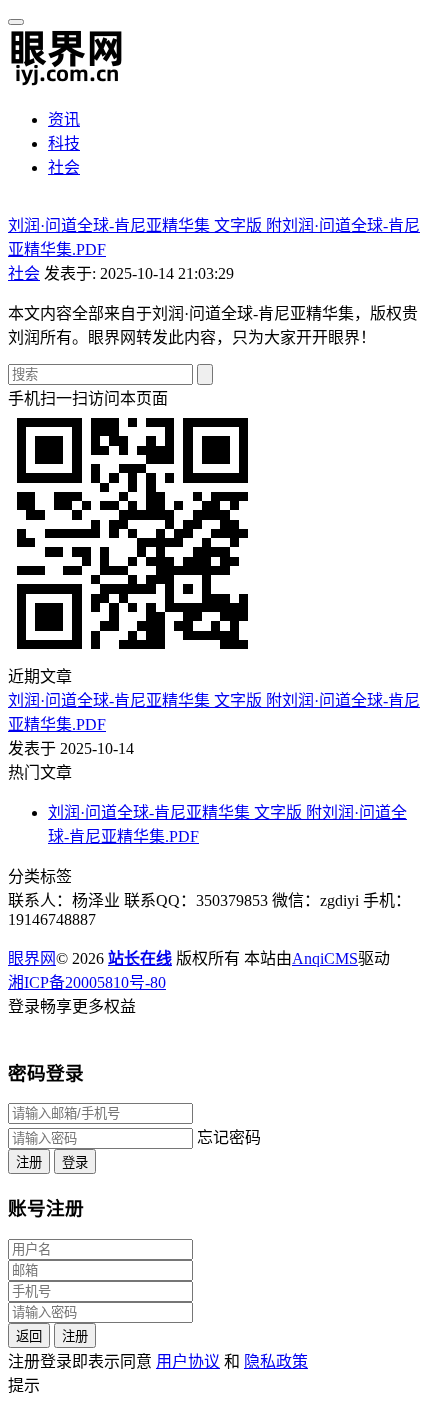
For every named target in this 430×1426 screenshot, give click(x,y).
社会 (64, 167)
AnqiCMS (325, 958)
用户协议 (188, 1361)
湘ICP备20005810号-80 (87, 982)
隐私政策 (276, 1361)
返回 (29, 1336)
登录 (75, 1162)
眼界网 (32, 958)
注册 (29, 1162)
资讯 (64, 119)
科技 (64, 143)
